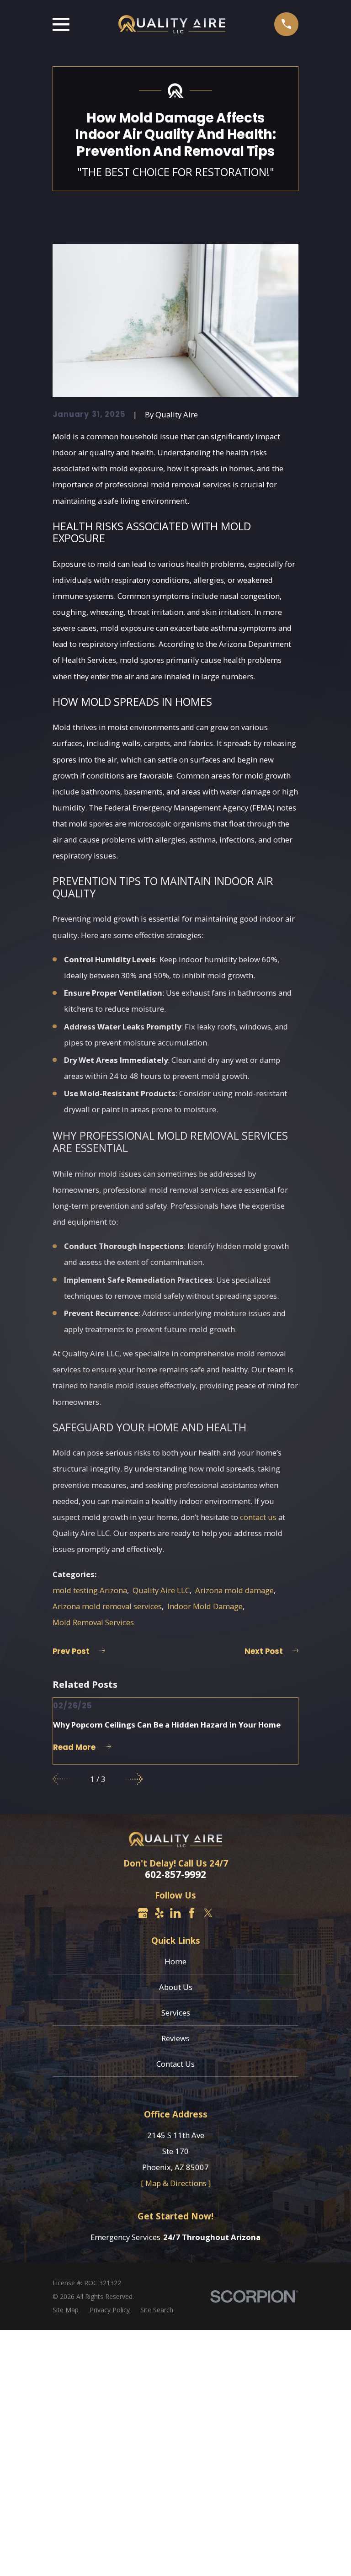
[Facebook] (192, 1913)
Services (176, 2013)
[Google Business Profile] (143, 1913)
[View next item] (134, 1779)
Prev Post (71, 1651)
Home (175, 1961)
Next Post (264, 1651)
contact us (258, 1517)
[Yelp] (159, 1913)
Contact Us (175, 2064)
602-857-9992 (175, 1875)
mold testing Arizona (90, 1590)
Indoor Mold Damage (205, 1606)
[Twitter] (208, 1913)
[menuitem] (66, 2310)
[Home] (172, 24)
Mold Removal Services (93, 1622)
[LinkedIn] (175, 1913)
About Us (176, 1987)
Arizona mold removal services (107, 1606)
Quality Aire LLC (161, 1590)
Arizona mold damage (234, 1590)
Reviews (175, 2038)
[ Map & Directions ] (176, 2183)
